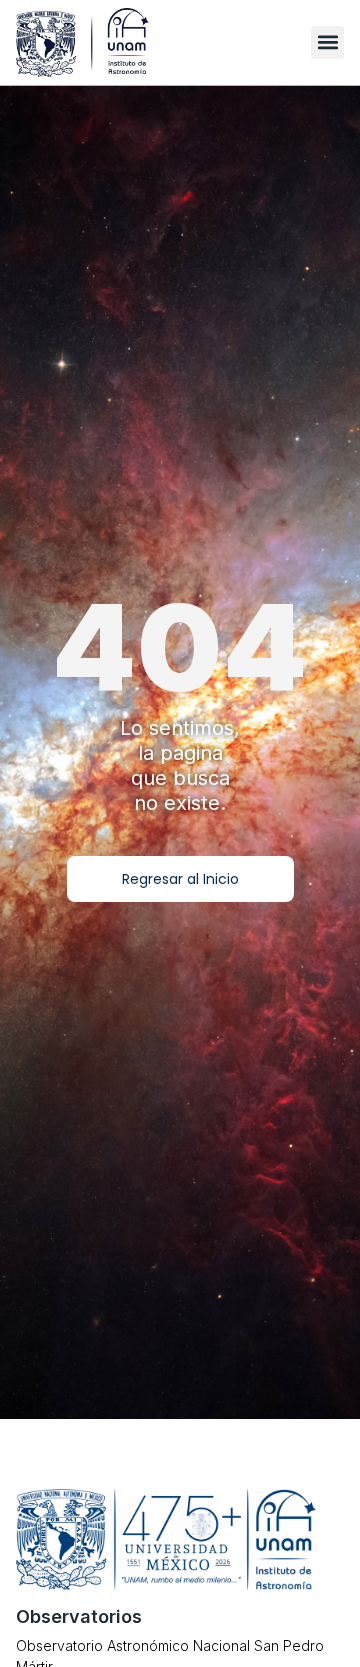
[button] (327, 42)
